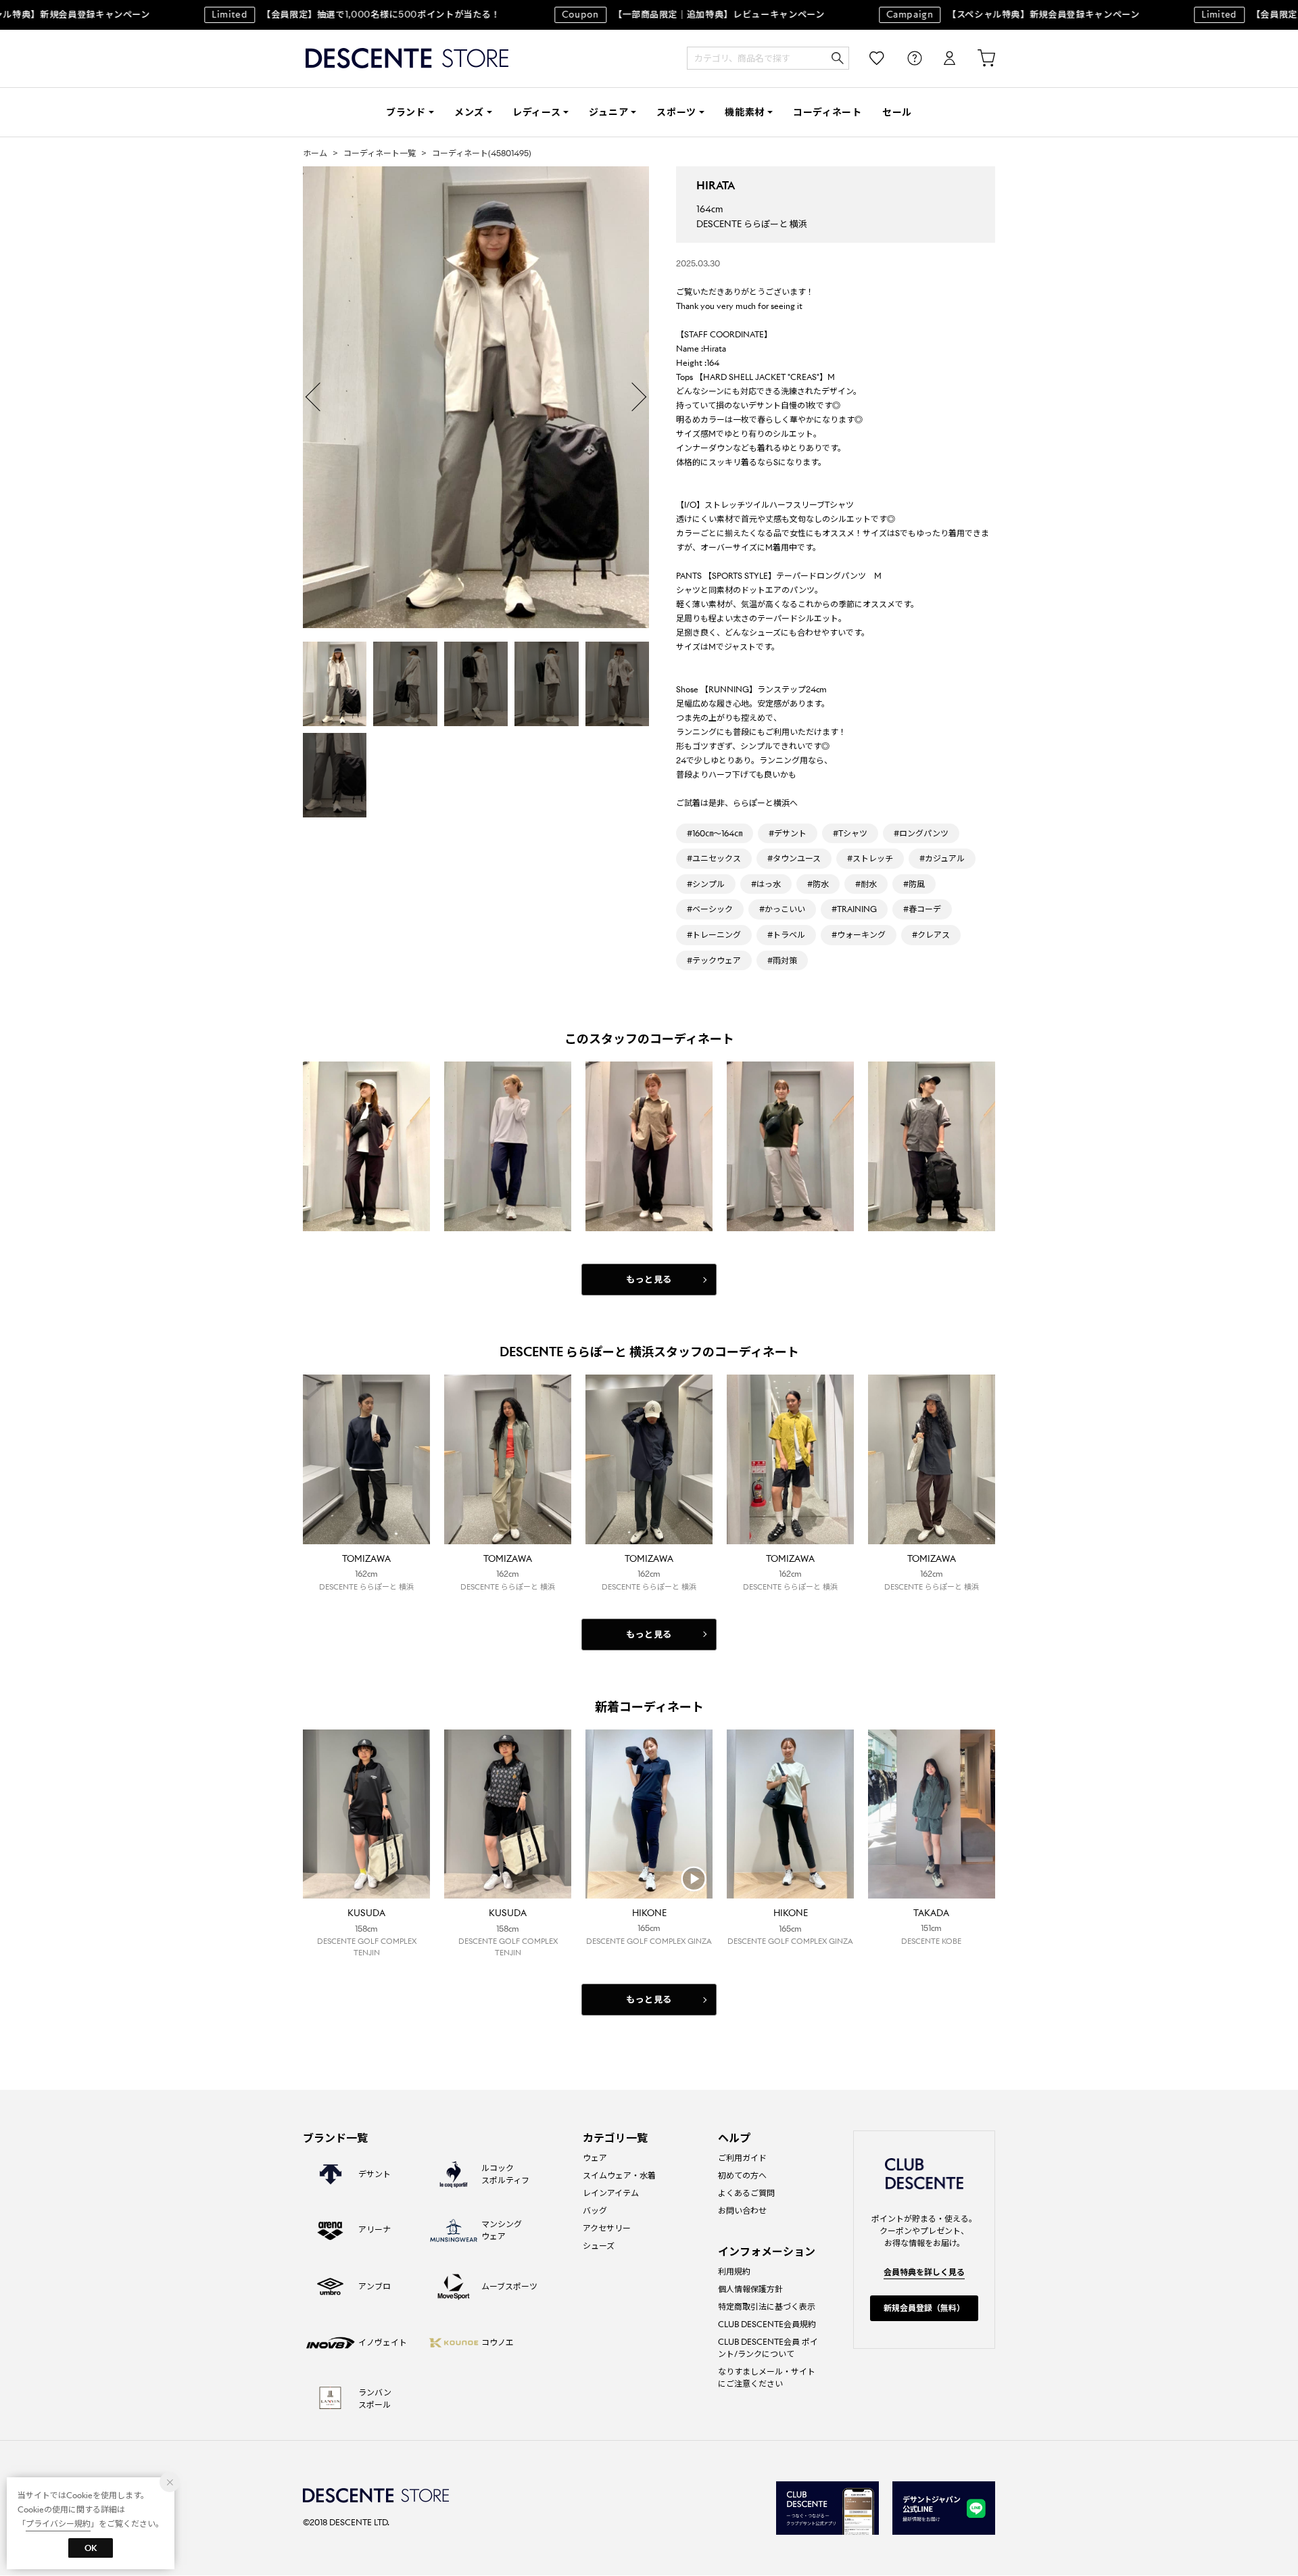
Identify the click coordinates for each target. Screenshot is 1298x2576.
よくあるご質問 (746, 2193)
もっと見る (649, 1280)
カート (977, 58)
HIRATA (716, 186)
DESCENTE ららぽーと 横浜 (752, 224)
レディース (537, 112)
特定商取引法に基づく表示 (767, 2307)
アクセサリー (607, 2228)
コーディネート (827, 112)
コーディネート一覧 (380, 153)
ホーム (315, 153)
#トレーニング (714, 935)
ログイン (940, 58)
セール (897, 112)
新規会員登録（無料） (924, 2308)
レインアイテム (611, 2193)
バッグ (595, 2211)
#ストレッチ (870, 858)
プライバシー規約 (58, 2524)
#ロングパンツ (921, 833)
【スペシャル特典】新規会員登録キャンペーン (981, 15)
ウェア (595, 2158)
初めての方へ (742, 2175)
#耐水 (866, 884)
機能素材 (745, 112)
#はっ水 (766, 884)
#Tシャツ (850, 833)
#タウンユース (794, 858)
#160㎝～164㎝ (715, 833)
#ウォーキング (859, 935)
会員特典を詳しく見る (924, 2272)
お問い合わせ (742, 2211)
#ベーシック (710, 909)
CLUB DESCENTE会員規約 (767, 2324)
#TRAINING (854, 909)
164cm (710, 209)
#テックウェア (714, 960)
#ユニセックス (714, 858)
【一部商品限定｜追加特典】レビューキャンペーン (662, 15)
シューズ (599, 2246)
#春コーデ (922, 909)
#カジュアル (942, 858)
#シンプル (706, 884)
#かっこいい (782, 909)
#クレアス (931, 935)
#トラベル (786, 935)
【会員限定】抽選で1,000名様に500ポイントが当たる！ (324, 15)
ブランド (406, 112)
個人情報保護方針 (750, 2289)
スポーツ (676, 112)
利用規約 (734, 2271)
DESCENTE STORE (407, 58)
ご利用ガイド (742, 2158)
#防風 (914, 884)
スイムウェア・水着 (619, 2175)
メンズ (469, 112)
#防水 (818, 884)
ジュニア (608, 112)
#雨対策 (782, 960)
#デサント (788, 833)
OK (91, 2548)
